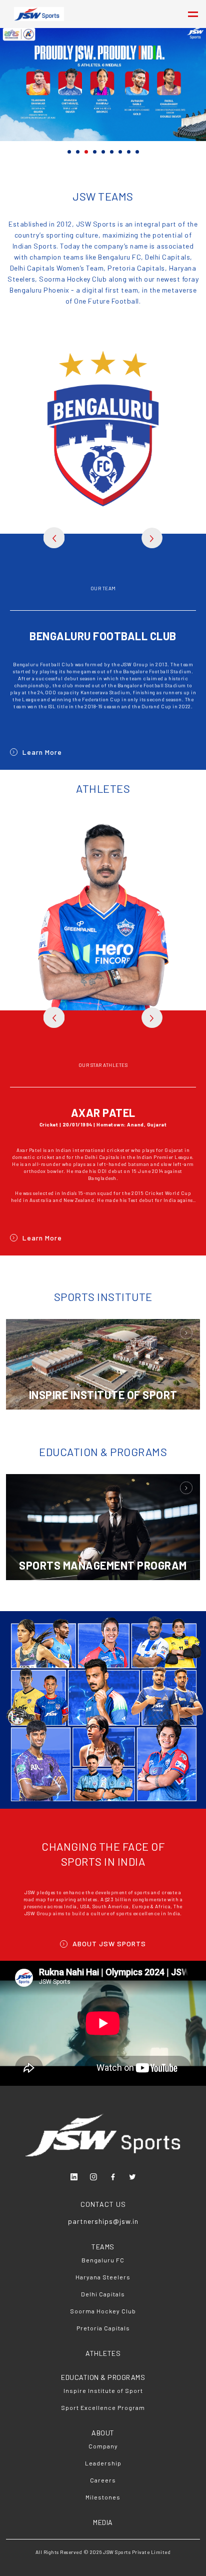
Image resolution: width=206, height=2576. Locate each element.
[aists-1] (186, 1490)
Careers (103, 2480)
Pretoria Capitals (103, 2328)
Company (103, 2446)
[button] (69, 152)
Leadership (103, 2463)
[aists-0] (186, 1335)
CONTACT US (103, 2204)
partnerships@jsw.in (103, 2221)
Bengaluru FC (103, 2260)
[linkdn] (74, 2177)
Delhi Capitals (103, 2294)
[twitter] (132, 2177)
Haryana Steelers (103, 2277)
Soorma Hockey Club (103, 2311)
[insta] (93, 2177)
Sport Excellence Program (103, 2407)
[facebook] (113, 2177)
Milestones (103, 2497)
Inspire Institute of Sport (103, 2390)
